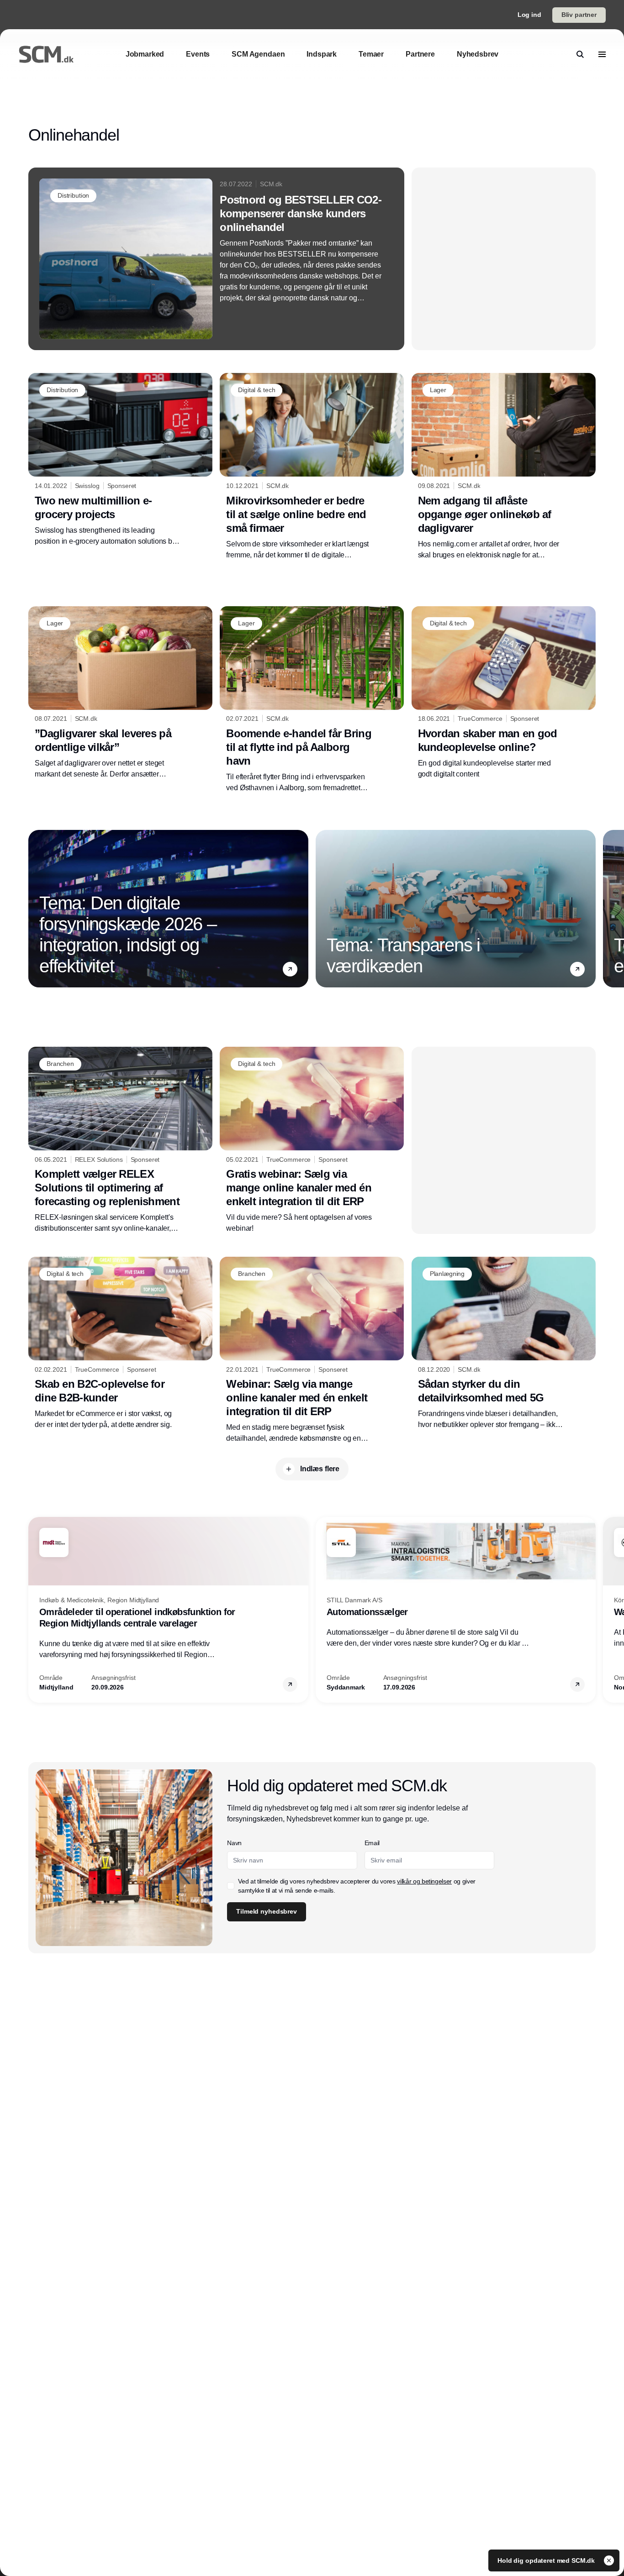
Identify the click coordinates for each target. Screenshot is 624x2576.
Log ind (529, 15)
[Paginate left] (36, 908)
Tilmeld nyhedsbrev (266, 1911)
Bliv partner (579, 15)
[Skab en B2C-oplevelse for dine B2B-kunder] (120, 1343)
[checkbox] (231, 1886)
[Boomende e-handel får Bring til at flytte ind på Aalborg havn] (312, 700)
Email (372, 1843)
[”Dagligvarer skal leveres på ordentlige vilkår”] (120, 693)
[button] (290, 969)
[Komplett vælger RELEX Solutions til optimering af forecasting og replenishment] (120, 1140)
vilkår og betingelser (424, 1881)
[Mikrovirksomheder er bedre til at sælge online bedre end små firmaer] (312, 467)
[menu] (602, 54)
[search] (580, 54)
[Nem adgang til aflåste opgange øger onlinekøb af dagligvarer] (504, 467)
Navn (234, 1843)
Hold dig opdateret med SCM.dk (547, 2560)
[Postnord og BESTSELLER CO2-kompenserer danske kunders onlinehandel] (216, 259)
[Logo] (46, 54)
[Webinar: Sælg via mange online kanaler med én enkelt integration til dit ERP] (312, 1350)
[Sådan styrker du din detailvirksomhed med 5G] (504, 1343)
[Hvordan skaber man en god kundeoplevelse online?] (504, 693)
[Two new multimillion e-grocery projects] (120, 460)
